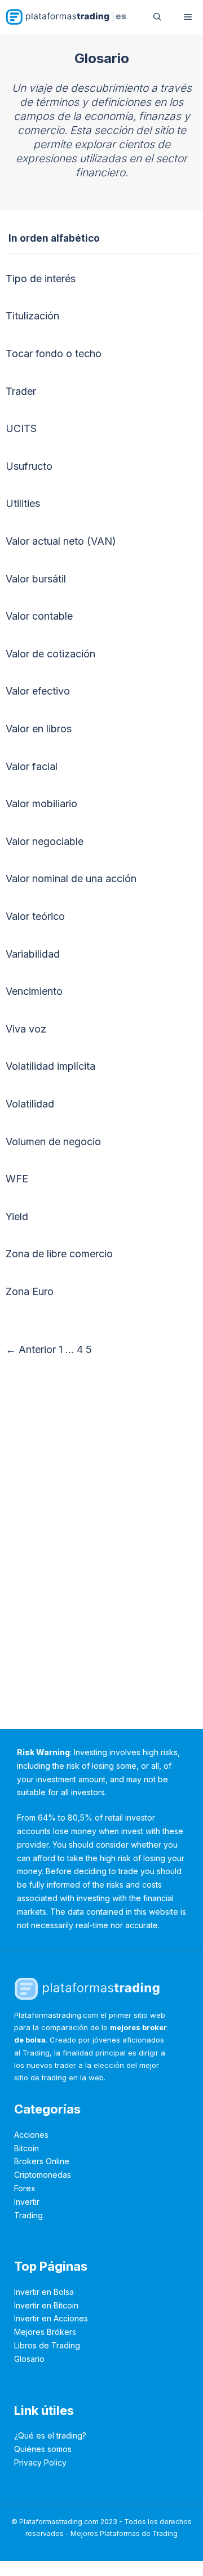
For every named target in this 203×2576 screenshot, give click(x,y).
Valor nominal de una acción (71, 878)
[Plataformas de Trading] (67, 17)
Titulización (32, 316)
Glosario (29, 2359)
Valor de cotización (50, 654)
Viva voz (26, 1029)
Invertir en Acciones (51, 2318)
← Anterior (31, 1349)
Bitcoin (27, 2148)
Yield (17, 1216)
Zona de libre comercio (59, 1254)
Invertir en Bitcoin (46, 2305)
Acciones (31, 2135)
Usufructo (29, 466)
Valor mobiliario (41, 804)
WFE (17, 1179)
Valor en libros (39, 729)
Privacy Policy (40, 2462)
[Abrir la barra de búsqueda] (157, 17)
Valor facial (32, 766)
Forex (25, 2188)
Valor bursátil (36, 579)
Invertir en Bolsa (44, 2292)
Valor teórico (35, 916)
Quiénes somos (43, 2449)
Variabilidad (33, 954)
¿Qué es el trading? (50, 2435)
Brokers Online (42, 2161)
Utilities (23, 503)
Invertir (27, 2202)
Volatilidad (30, 1104)
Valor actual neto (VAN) (61, 541)
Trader (21, 391)
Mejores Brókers (45, 2332)
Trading (28, 2215)
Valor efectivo (38, 691)
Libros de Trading (47, 2345)
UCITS (21, 428)
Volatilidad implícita (50, 1066)
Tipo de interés (41, 279)
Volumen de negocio (53, 1142)
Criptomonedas (43, 2175)
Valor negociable (45, 841)
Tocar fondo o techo (54, 353)
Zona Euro (30, 1291)
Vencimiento (34, 991)
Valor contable (39, 616)
